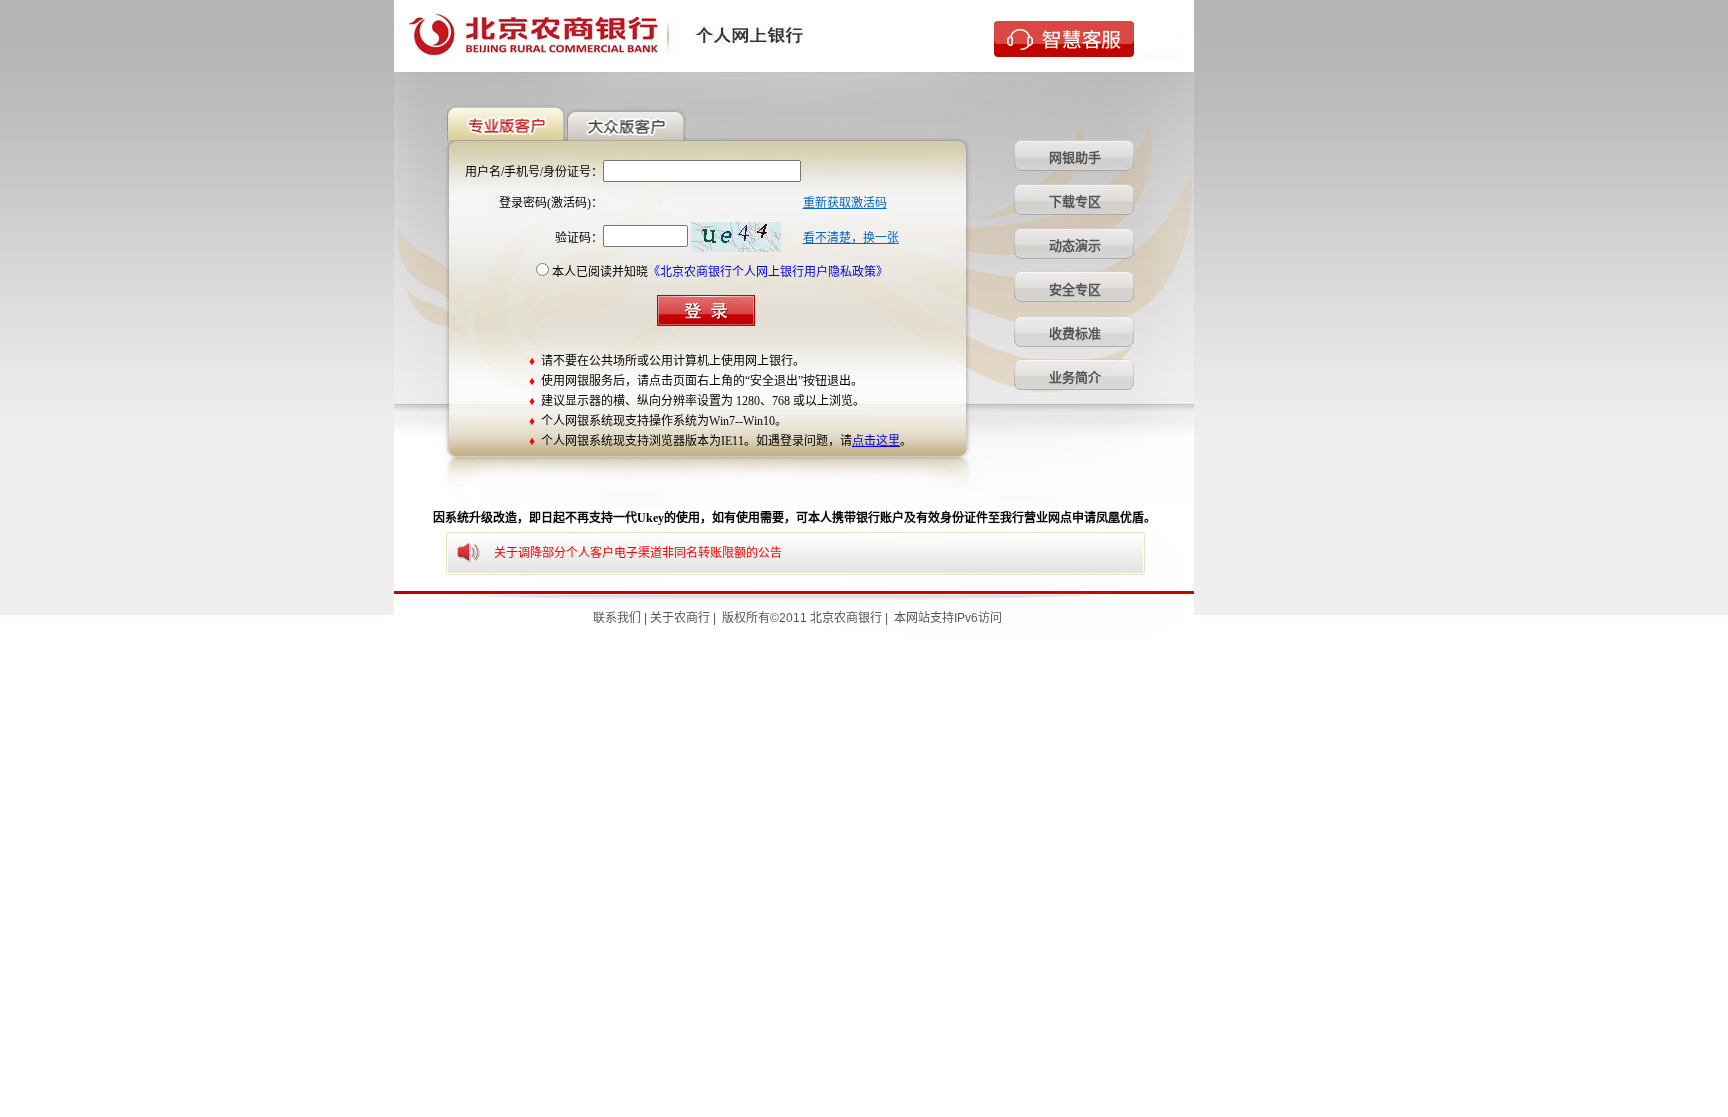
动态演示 (1075, 245)
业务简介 (1075, 377)
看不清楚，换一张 (851, 238)
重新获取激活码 (845, 203)
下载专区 (1075, 201)
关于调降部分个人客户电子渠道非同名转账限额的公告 (638, 553)
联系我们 (617, 618)
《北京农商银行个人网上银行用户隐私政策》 (768, 272)
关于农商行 (680, 618)
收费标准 (1075, 333)
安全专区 (1075, 289)
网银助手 (1075, 157)
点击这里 (876, 441)
